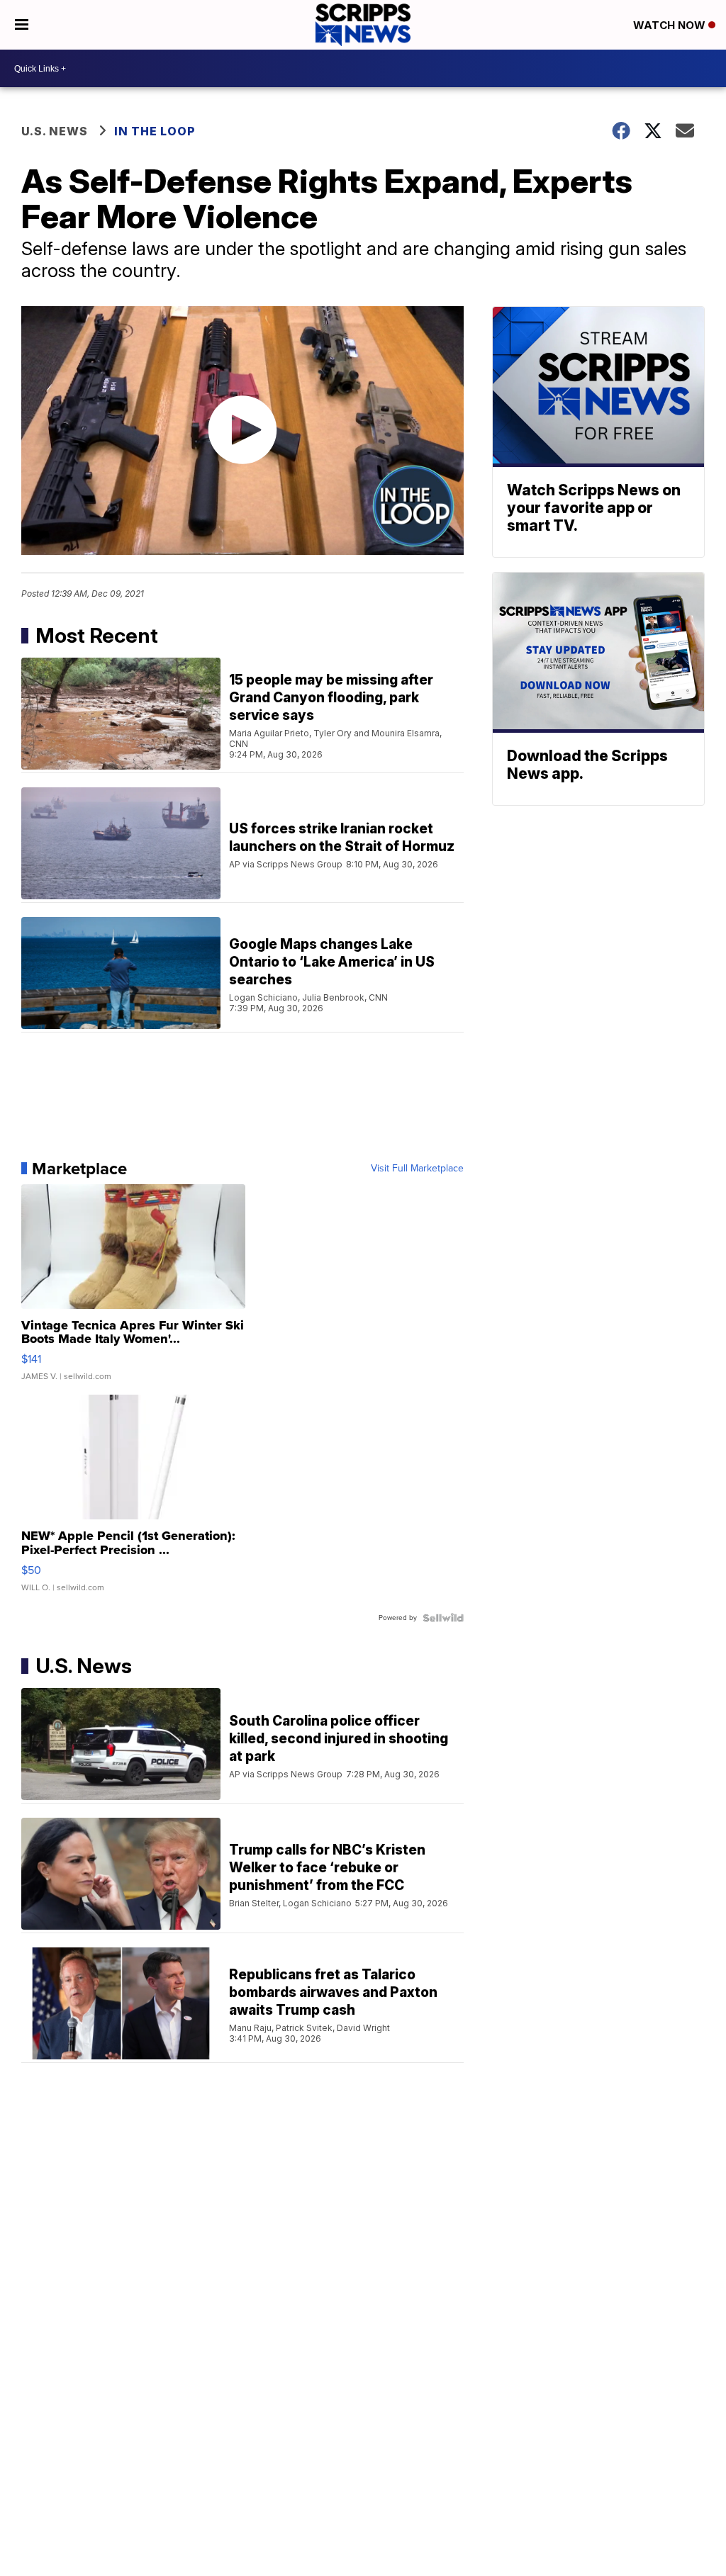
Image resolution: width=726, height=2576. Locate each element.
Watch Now (671, 25)
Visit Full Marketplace (417, 1169)
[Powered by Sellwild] (443, 1618)
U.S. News (55, 131)
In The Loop (155, 131)
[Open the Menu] (22, 25)
